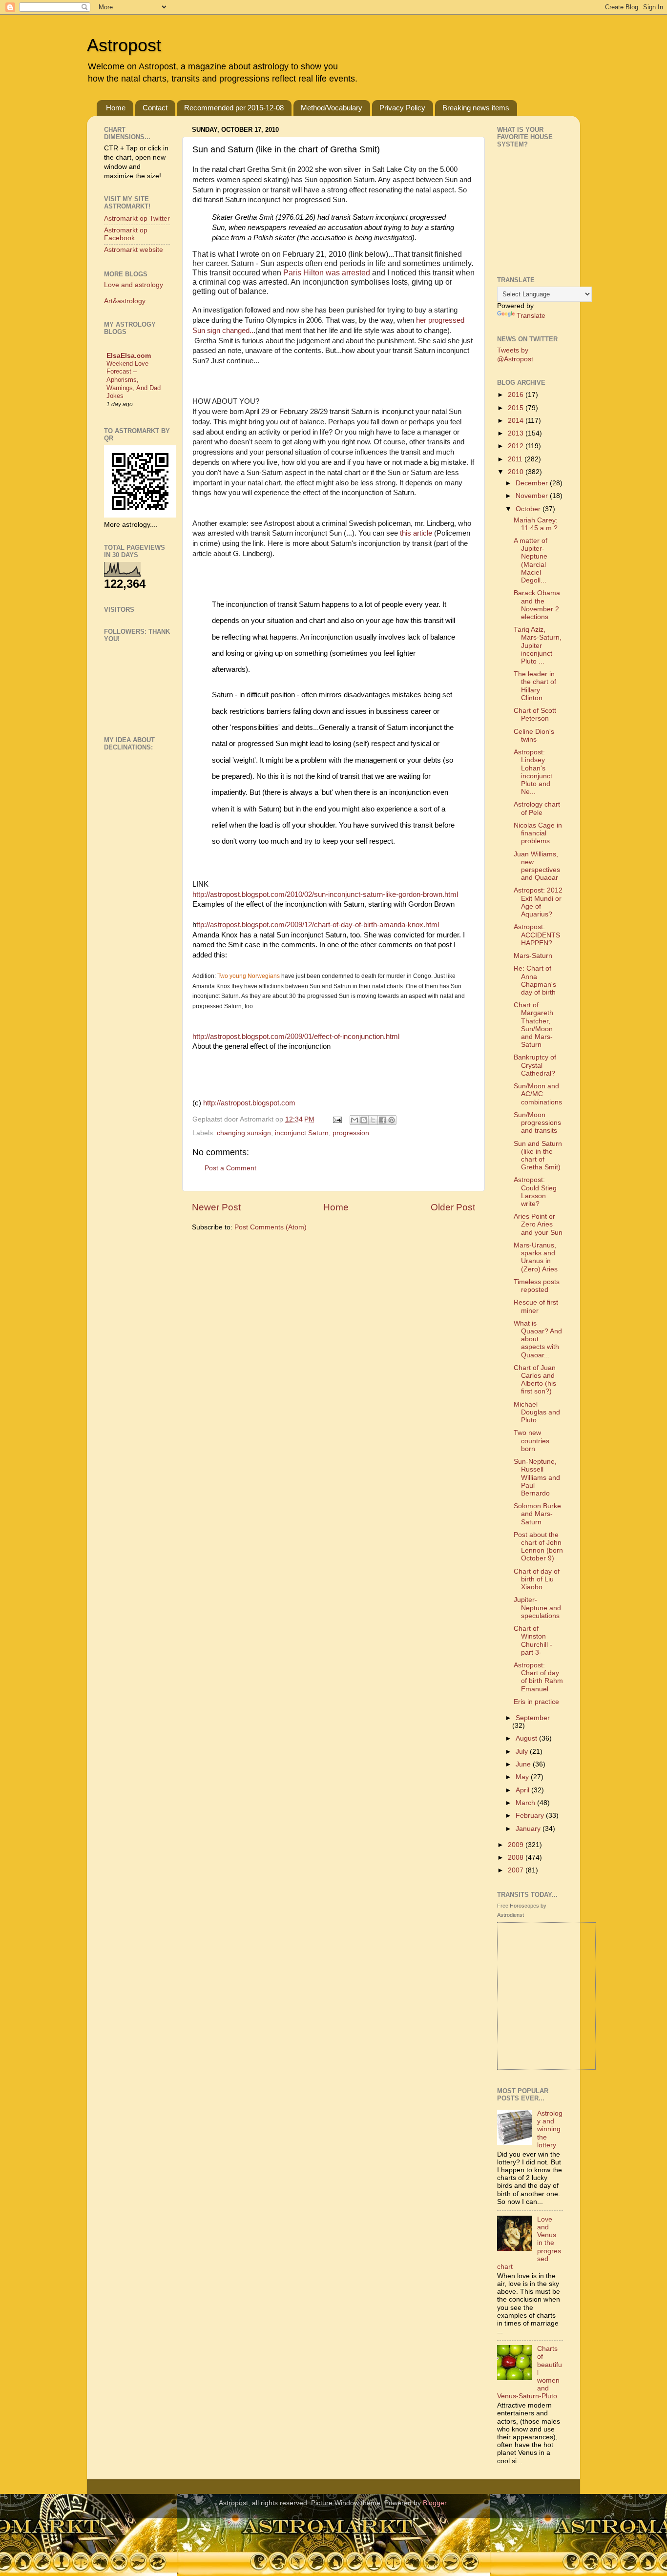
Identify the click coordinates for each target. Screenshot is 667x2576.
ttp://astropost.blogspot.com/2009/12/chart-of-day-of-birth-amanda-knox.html (318, 925)
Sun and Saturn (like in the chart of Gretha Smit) (538, 1156)
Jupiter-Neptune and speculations (537, 1608)
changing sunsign (244, 1133)
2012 (517, 446)
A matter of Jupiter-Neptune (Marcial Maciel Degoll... (531, 561)
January (529, 1829)
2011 (516, 459)
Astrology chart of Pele (537, 808)
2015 (517, 408)
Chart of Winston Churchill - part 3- (533, 1641)
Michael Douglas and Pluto (537, 1412)
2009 (517, 1845)
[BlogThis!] (364, 1120)
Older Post (453, 1207)
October (529, 509)
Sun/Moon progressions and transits (537, 1123)
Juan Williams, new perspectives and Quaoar (537, 866)
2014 (517, 421)
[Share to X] (373, 1120)
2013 (517, 433)
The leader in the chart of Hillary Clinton (535, 686)
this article (417, 533)
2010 (517, 472)
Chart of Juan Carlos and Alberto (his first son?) (535, 1380)
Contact (155, 108)
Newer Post (216, 1207)
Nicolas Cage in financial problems (538, 833)
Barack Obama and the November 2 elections (537, 605)
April (523, 1790)
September (533, 1718)
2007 (517, 1870)
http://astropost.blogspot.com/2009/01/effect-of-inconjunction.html (296, 1037)
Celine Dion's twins (534, 736)
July (523, 1752)
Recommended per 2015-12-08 (234, 108)
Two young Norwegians (249, 976)
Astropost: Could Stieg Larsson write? (535, 1192)
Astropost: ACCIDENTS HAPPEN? (537, 935)
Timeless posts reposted (537, 1286)
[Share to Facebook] (382, 1120)
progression (351, 1133)
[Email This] (354, 1120)
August (527, 1738)
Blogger (435, 2503)
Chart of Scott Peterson (535, 715)
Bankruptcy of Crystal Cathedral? (535, 1065)
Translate (531, 316)
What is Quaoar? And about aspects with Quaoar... (538, 1339)
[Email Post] (337, 1119)
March (526, 1803)
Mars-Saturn (533, 956)
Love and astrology (134, 285)
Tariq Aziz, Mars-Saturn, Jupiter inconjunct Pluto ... (538, 645)
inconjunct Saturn (302, 1133)
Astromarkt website (134, 250)
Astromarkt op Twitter (137, 218)
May (523, 1777)
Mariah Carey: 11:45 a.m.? (536, 524)
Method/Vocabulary (332, 108)
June (524, 1764)
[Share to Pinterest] (392, 1120)
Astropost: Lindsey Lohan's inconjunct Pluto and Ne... (533, 772)
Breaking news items (476, 108)
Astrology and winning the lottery (550, 2129)
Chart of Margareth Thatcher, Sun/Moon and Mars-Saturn (533, 1025)
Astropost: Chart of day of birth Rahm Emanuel (538, 1677)
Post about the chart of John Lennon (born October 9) (538, 1547)
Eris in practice (536, 1702)
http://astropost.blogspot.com (249, 1103)
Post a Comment (230, 1168)
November (533, 496)
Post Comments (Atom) (271, 1227)
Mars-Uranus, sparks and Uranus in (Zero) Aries (536, 1257)
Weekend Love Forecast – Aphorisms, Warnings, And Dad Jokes (134, 380)
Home (116, 108)
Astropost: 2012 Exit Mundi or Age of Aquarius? (538, 902)
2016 (517, 395)
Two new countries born (532, 1441)
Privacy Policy (402, 108)
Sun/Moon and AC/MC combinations (538, 1094)
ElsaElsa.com (129, 356)
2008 (517, 1858)
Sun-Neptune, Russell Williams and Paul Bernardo (537, 1477)
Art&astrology (125, 301)
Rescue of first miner (536, 1306)
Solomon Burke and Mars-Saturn (537, 1514)
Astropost (124, 45)
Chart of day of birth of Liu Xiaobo (537, 1579)
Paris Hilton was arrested (327, 273)
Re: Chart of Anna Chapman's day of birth (535, 980)
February (531, 1816)
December (533, 483)
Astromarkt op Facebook (126, 234)
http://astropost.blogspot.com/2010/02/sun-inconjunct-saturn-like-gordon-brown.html (325, 894)
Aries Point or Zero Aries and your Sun (538, 1224)
